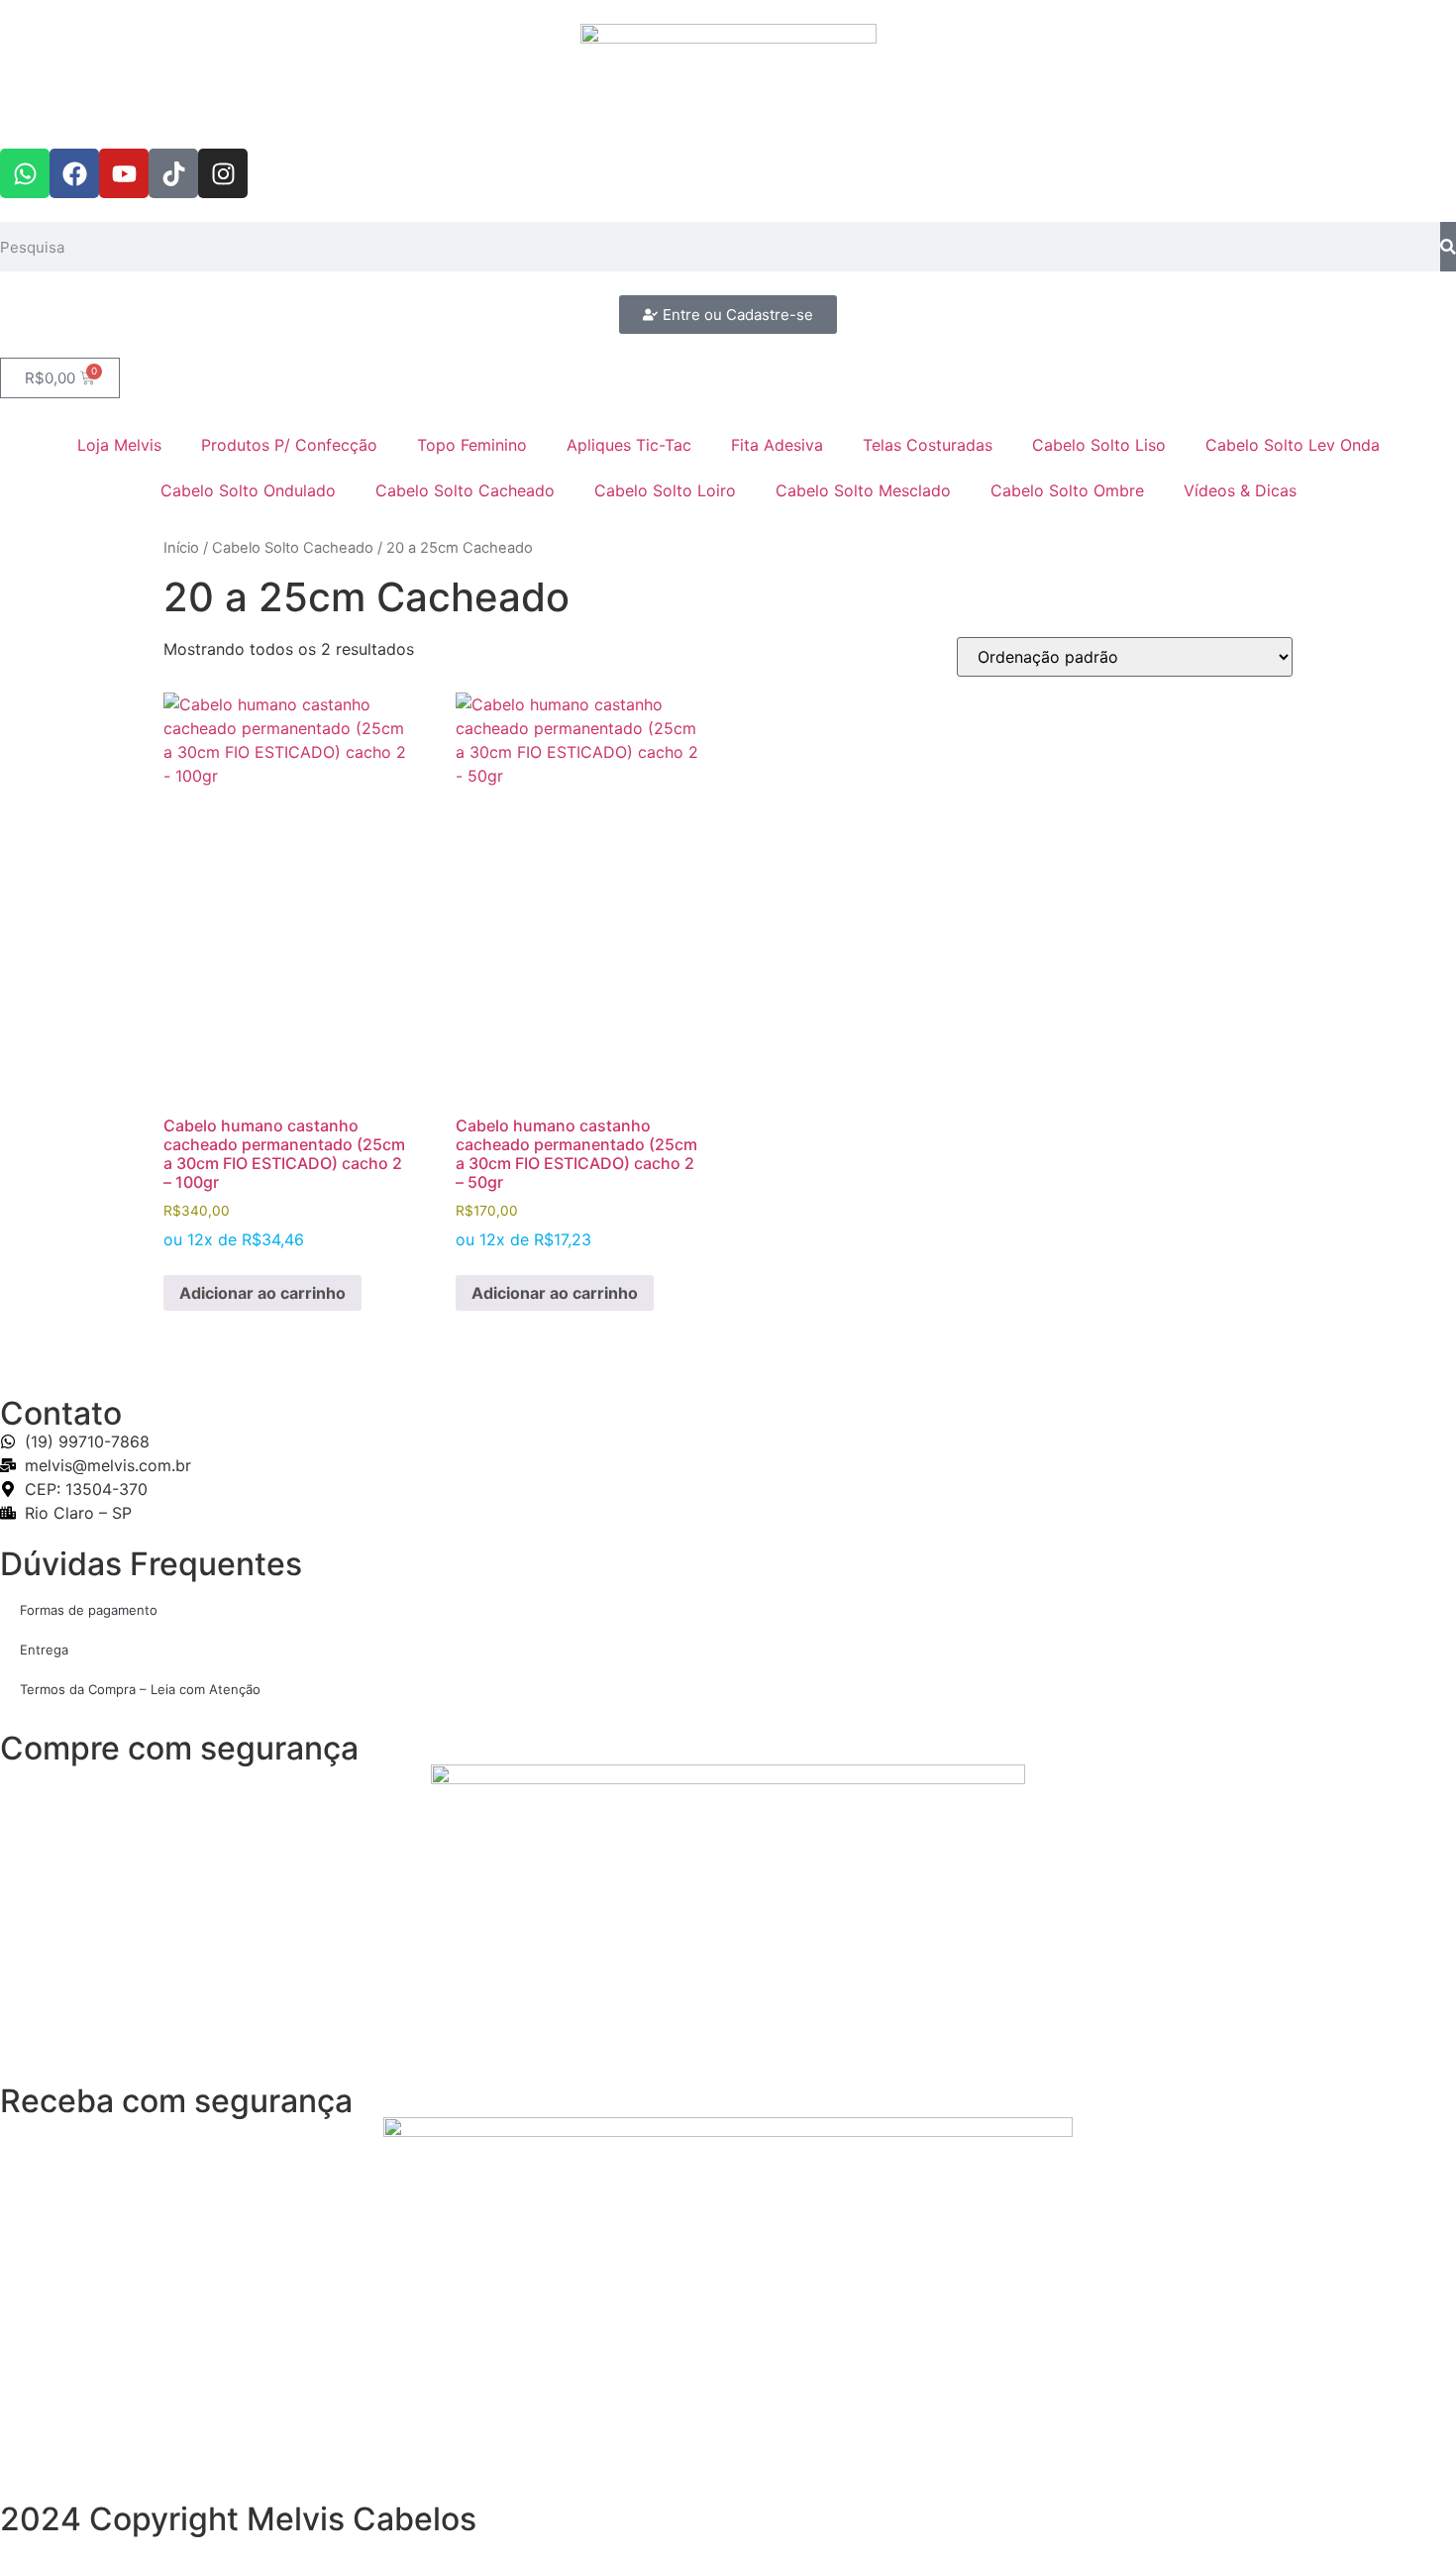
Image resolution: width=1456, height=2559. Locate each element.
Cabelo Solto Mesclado (863, 490)
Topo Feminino (472, 445)
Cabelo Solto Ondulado (248, 490)
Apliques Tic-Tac (629, 445)
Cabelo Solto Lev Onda (1293, 445)
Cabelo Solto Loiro (665, 490)
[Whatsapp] (25, 173)
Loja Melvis (119, 445)
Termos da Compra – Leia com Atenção (140, 1689)
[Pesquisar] (1448, 247)
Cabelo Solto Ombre (1067, 490)
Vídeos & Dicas (1240, 490)
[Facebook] (74, 173)
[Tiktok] (173, 173)
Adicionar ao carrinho (262, 1293)
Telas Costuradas (928, 445)
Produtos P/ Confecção (289, 445)
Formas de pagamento (89, 1610)
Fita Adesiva (777, 445)
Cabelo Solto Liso (1099, 445)
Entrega (44, 1650)
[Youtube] (124, 173)
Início (181, 548)
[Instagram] (223, 173)
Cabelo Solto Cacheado (465, 490)
